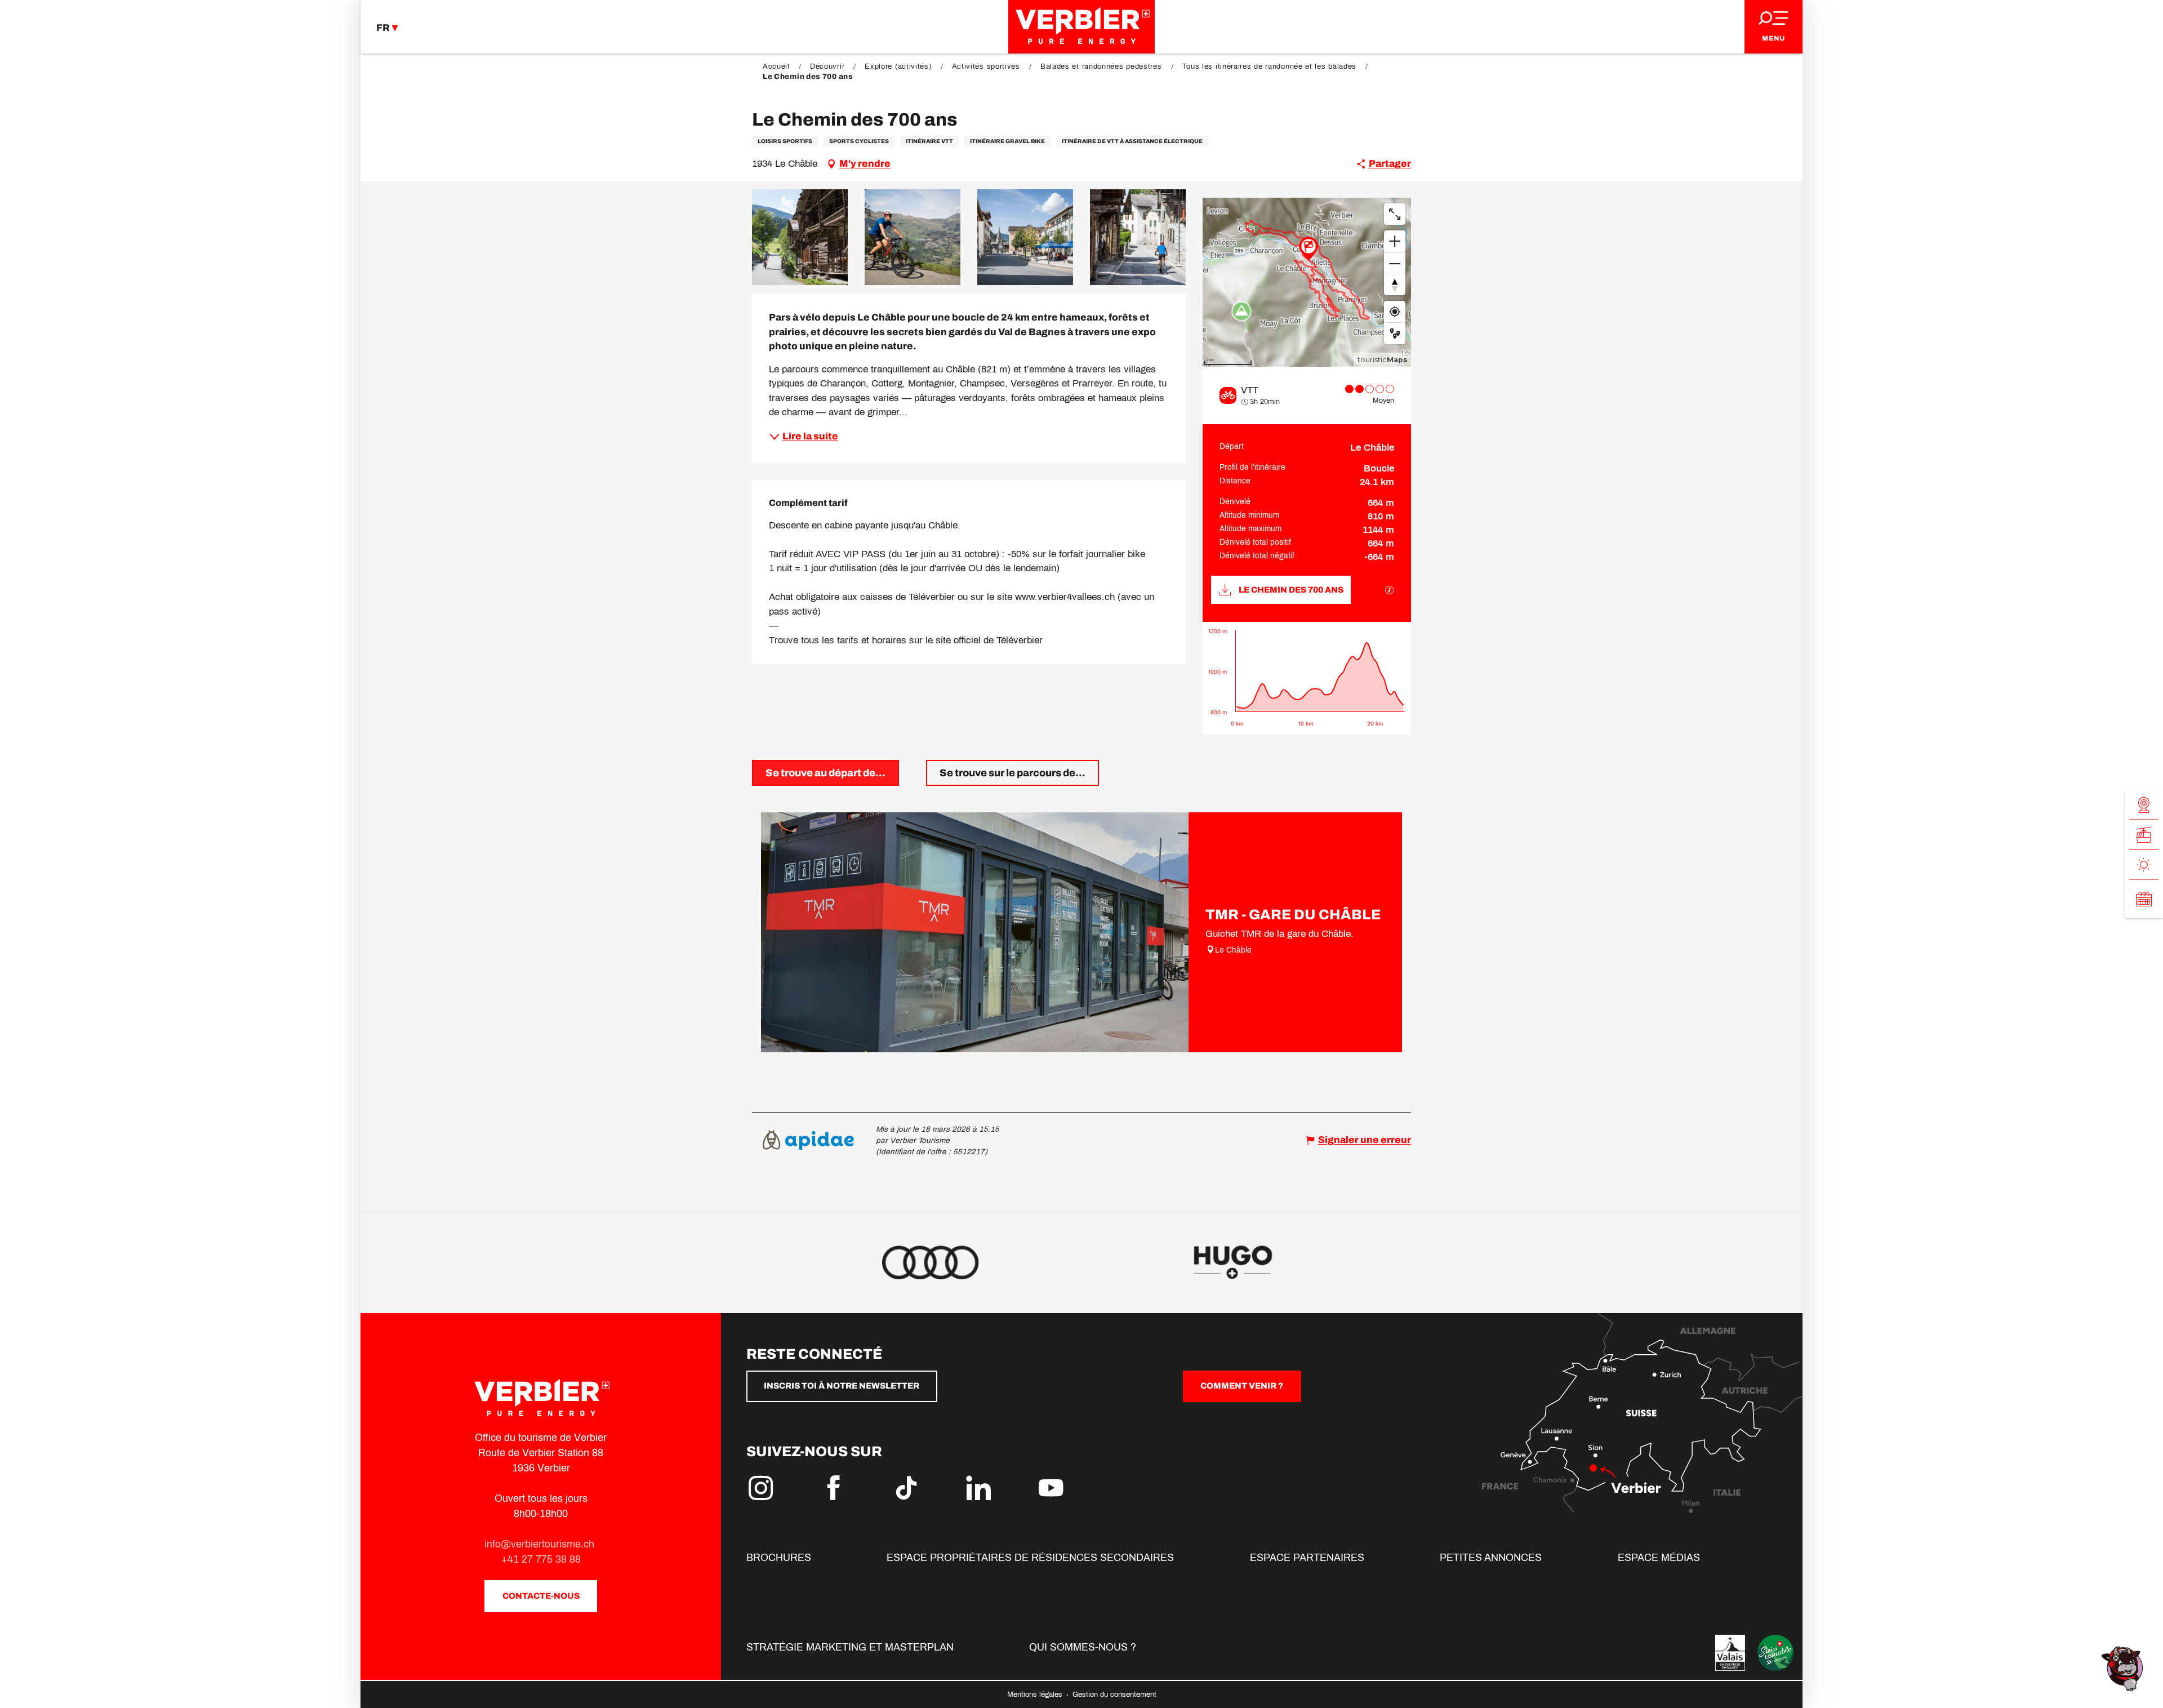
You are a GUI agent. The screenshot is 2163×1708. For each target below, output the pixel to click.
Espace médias (1659, 1558)
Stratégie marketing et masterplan (850, 1647)
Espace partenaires (1307, 1558)
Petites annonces (1491, 1558)
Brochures (779, 1558)
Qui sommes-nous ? (1083, 1647)
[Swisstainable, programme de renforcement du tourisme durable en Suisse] (1775, 1653)
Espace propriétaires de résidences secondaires (1030, 1558)
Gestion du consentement (1114, 1694)
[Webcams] (2144, 805)
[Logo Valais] (1730, 1653)
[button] (800, 237)
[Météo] (2144, 865)
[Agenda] (2144, 899)
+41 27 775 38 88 (541, 1559)
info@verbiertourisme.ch (541, 1544)
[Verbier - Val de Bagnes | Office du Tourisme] (1081, 27)
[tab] (825, 773)
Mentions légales (1036, 1694)
